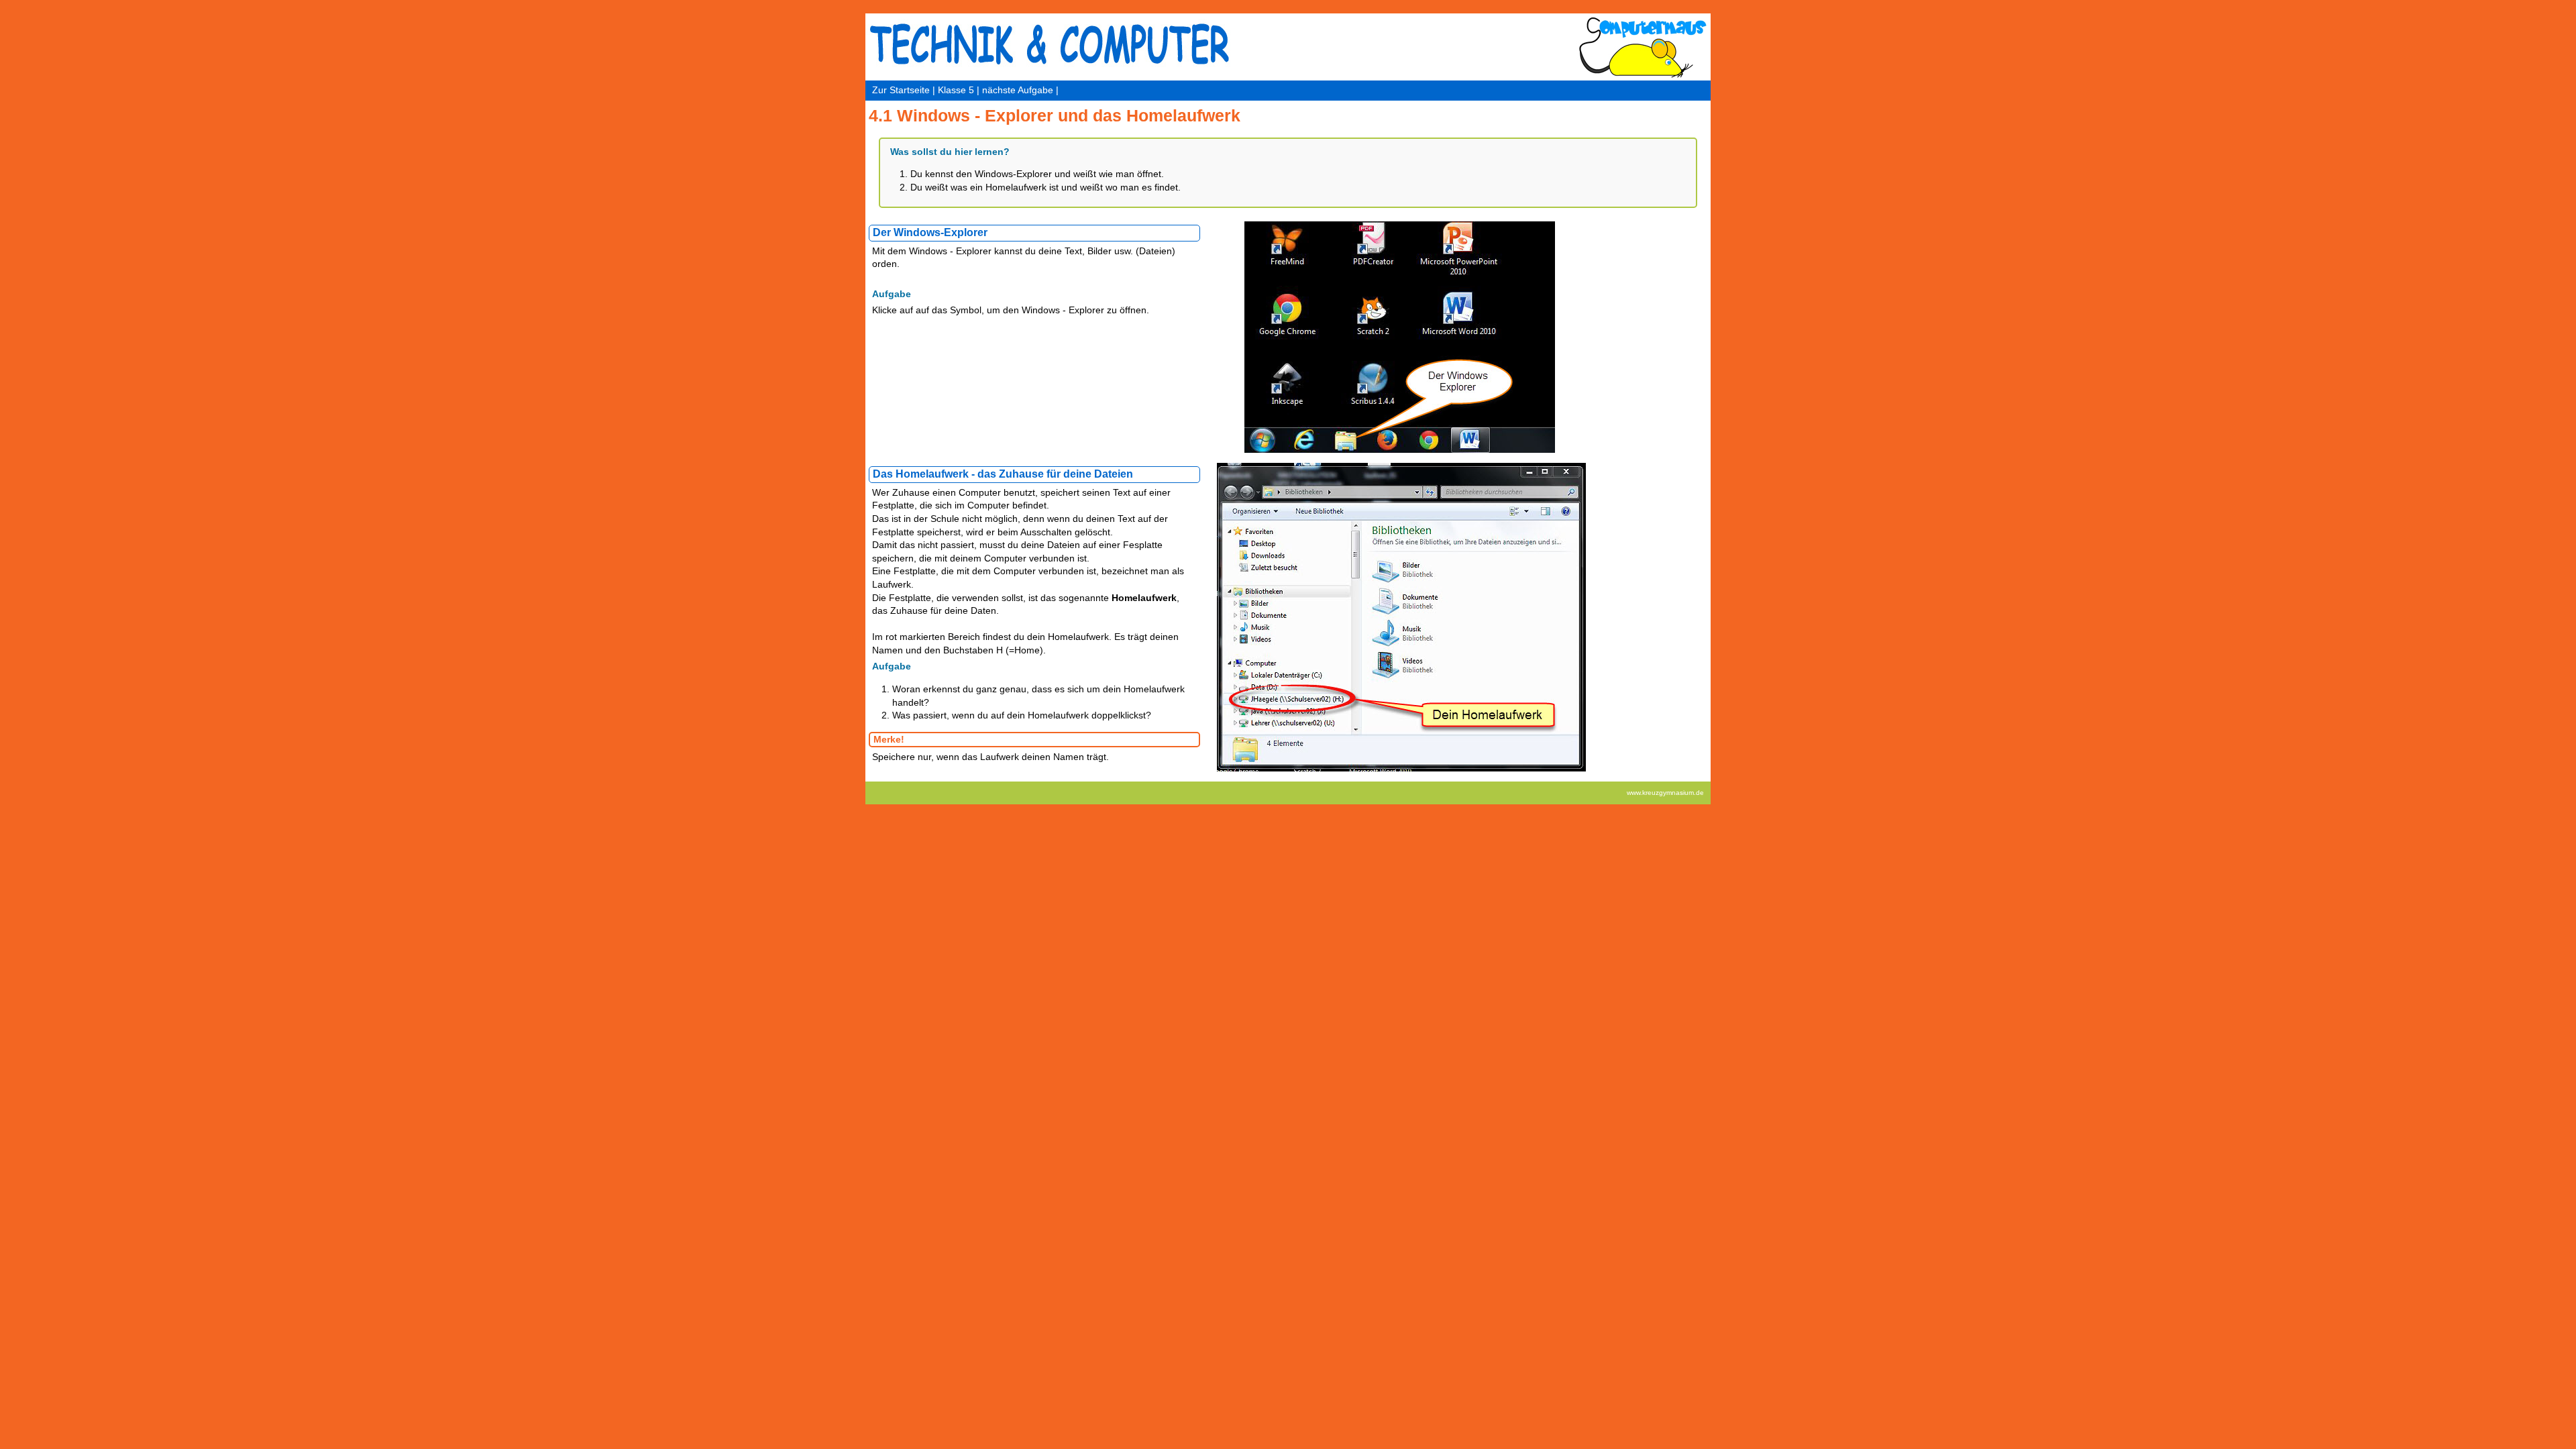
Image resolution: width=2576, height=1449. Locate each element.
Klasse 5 (956, 90)
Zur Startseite (901, 90)
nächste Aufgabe (1018, 90)
